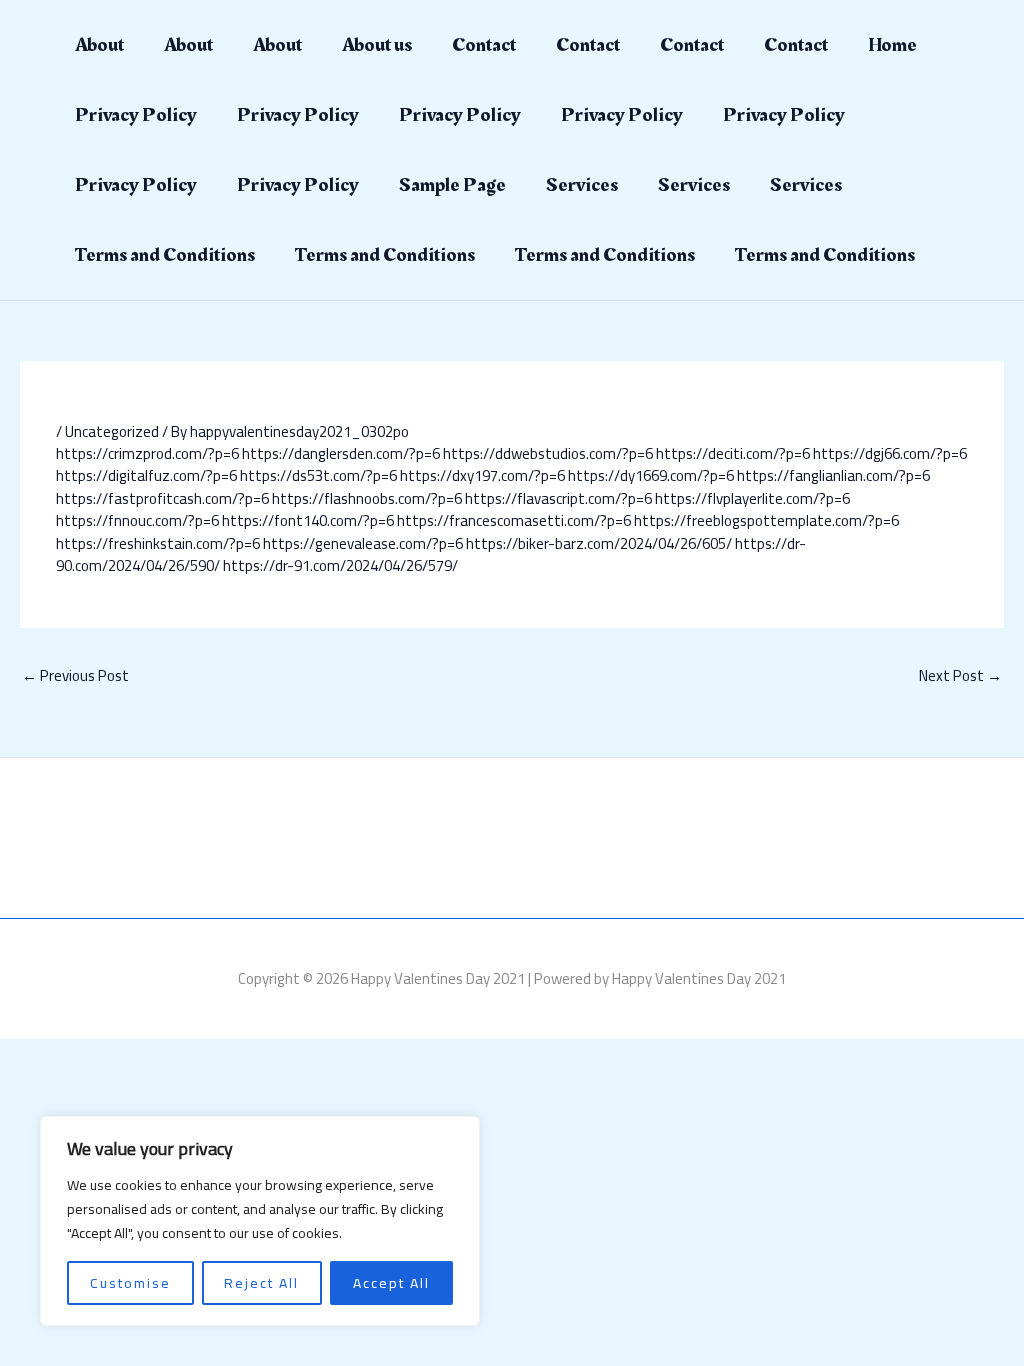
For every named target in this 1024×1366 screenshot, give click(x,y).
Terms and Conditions (165, 255)
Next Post (960, 675)
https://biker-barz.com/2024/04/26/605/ (599, 543)
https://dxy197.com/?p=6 (482, 475)
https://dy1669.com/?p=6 (651, 475)
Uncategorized (112, 431)
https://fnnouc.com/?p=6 (137, 520)
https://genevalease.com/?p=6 (363, 543)
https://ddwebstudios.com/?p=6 (548, 453)
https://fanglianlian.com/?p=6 (833, 475)
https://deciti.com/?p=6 (733, 453)
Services (582, 185)
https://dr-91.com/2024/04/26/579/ (340, 565)
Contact (484, 45)
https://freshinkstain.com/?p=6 (158, 543)
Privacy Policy (136, 115)
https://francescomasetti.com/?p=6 (514, 520)
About (99, 45)
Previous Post (75, 675)
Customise (130, 1283)
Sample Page (452, 185)
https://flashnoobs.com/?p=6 (367, 498)
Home (892, 45)
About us (377, 45)
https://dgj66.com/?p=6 (890, 453)
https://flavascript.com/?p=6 (558, 498)
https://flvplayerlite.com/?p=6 (752, 498)
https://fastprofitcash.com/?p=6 (162, 498)
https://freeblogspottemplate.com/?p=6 (766, 520)
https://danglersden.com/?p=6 (341, 453)
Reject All (261, 1283)
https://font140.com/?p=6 (308, 520)
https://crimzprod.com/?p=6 (147, 453)
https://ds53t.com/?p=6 (318, 475)
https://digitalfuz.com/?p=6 (146, 475)
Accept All (391, 1283)
